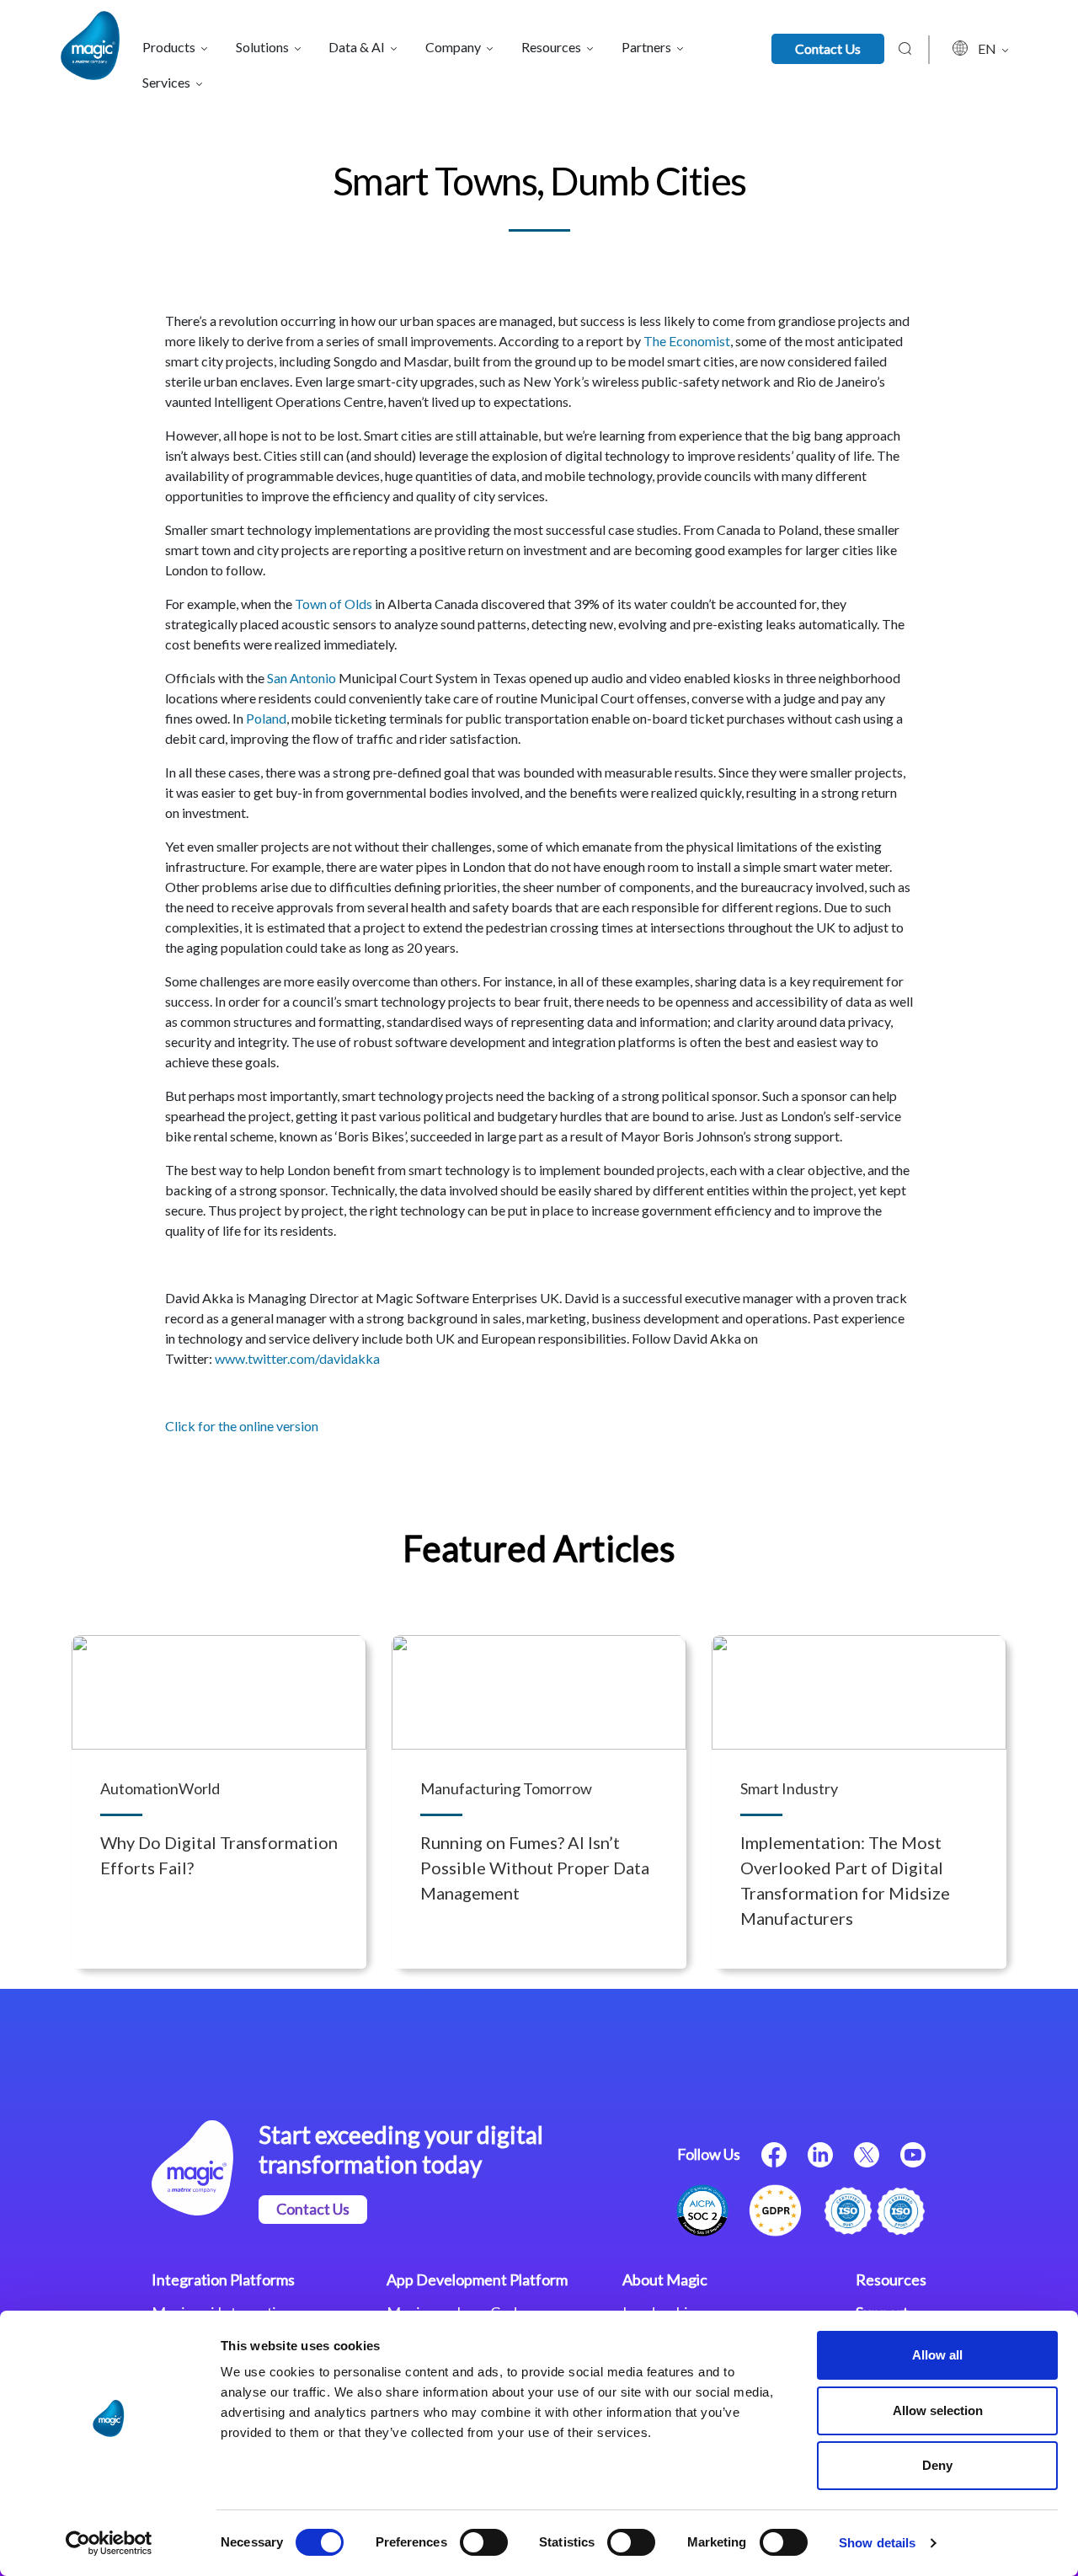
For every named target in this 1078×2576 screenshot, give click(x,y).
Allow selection (938, 2410)
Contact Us (828, 48)
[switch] (484, 2542)
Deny (937, 2465)
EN (988, 48)
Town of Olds (334, 604)
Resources (891, 2279)
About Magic (665, 2279)
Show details (877, 2543)
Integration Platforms (223, 2279)
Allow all (937, 2355)
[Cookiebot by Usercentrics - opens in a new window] (109, 2543)
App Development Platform (477, 2279)
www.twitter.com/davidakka (297, 1358)
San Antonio (302, 678)
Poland (266, 718)
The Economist (687, 341)
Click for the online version (242, 1426)
